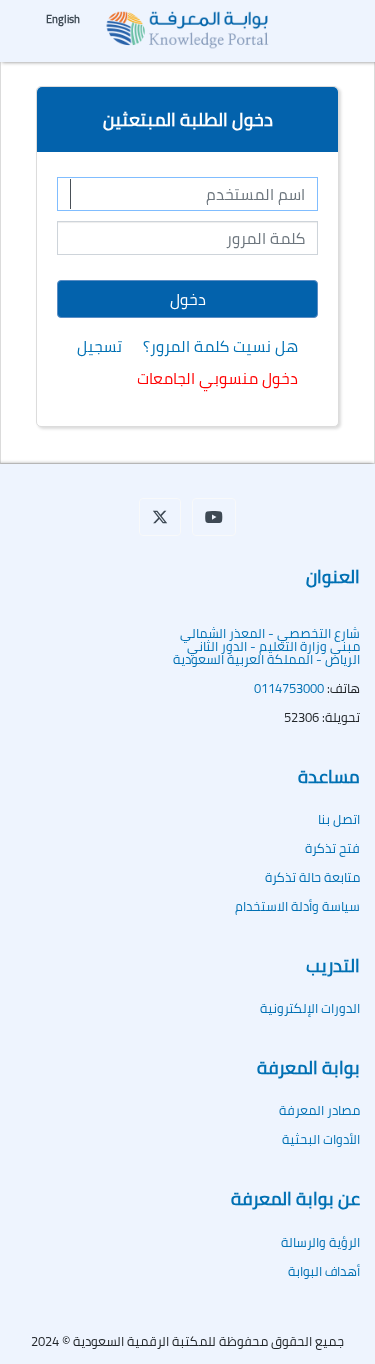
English (63, 19)
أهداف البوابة (324, 1271)
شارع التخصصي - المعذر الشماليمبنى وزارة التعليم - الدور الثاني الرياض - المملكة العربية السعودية (266, 646)
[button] (160, 517)
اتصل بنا (339, 819)
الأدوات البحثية (321, 1139)
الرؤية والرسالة (320, 1242)
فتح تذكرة (332, 848)
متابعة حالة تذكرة (312, 877)
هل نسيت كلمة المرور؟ (220, 346)
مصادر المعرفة (319, 1110)
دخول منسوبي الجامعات (217, 378)
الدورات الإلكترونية (310, 1008)
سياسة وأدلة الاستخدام (297, 906)
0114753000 (289, 688)
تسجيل (99, 346)
